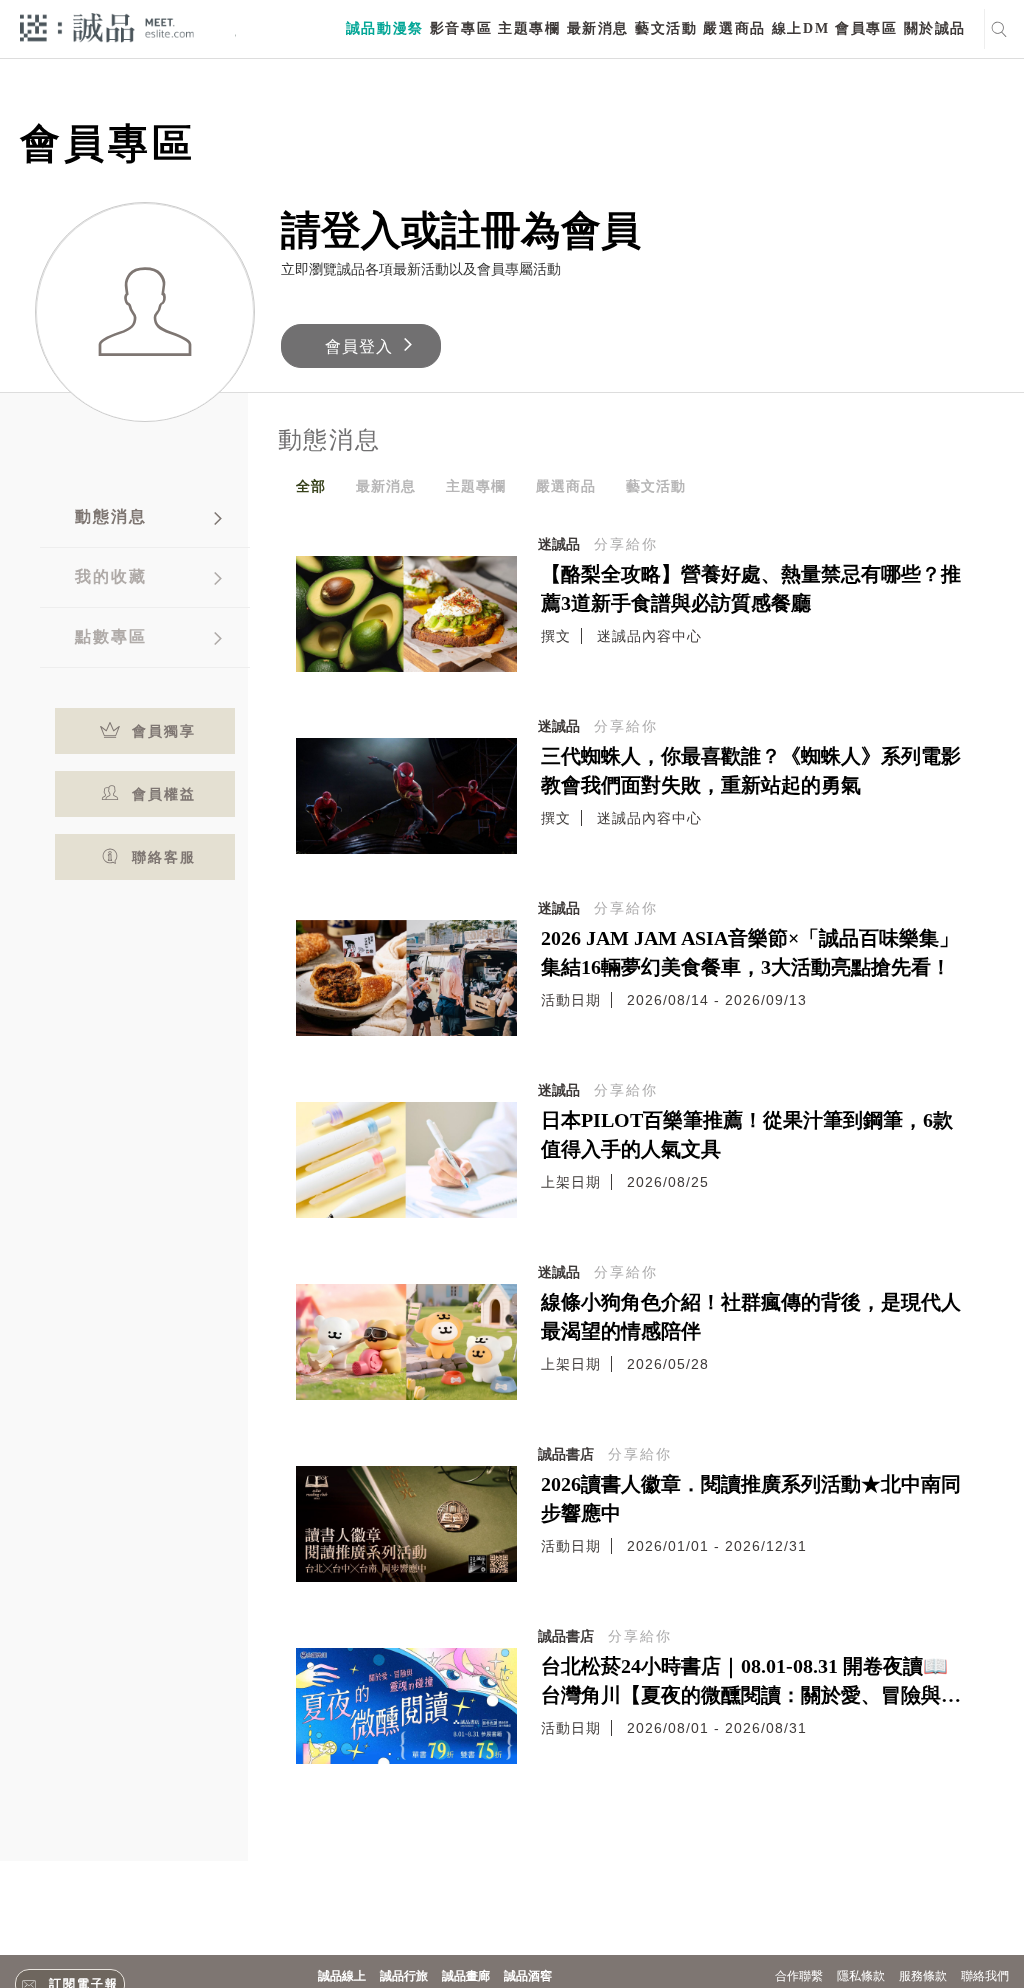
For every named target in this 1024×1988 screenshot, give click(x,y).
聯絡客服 (164, 857)
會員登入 (359, 346)
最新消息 (598, 28)
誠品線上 (342, 1976)
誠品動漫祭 (385, 28)
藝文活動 (666, 28)
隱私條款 (861, 1976)
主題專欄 (529, 28)
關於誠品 (935, 28)
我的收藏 (111, 576)
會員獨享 (164, 731)
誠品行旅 (404, 1976)
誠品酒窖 (528, 1976)
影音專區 (461, 28)
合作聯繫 (799, 1976)
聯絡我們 (985, 1976)
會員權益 (164, 794)
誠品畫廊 (466, 1976)
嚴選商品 (734, 28)
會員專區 (866, 28)
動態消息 (111, 516)
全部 (311, 486)
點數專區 (111, 636)
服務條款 (923, 1976)
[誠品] (107, 26)
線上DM (800, 28)
